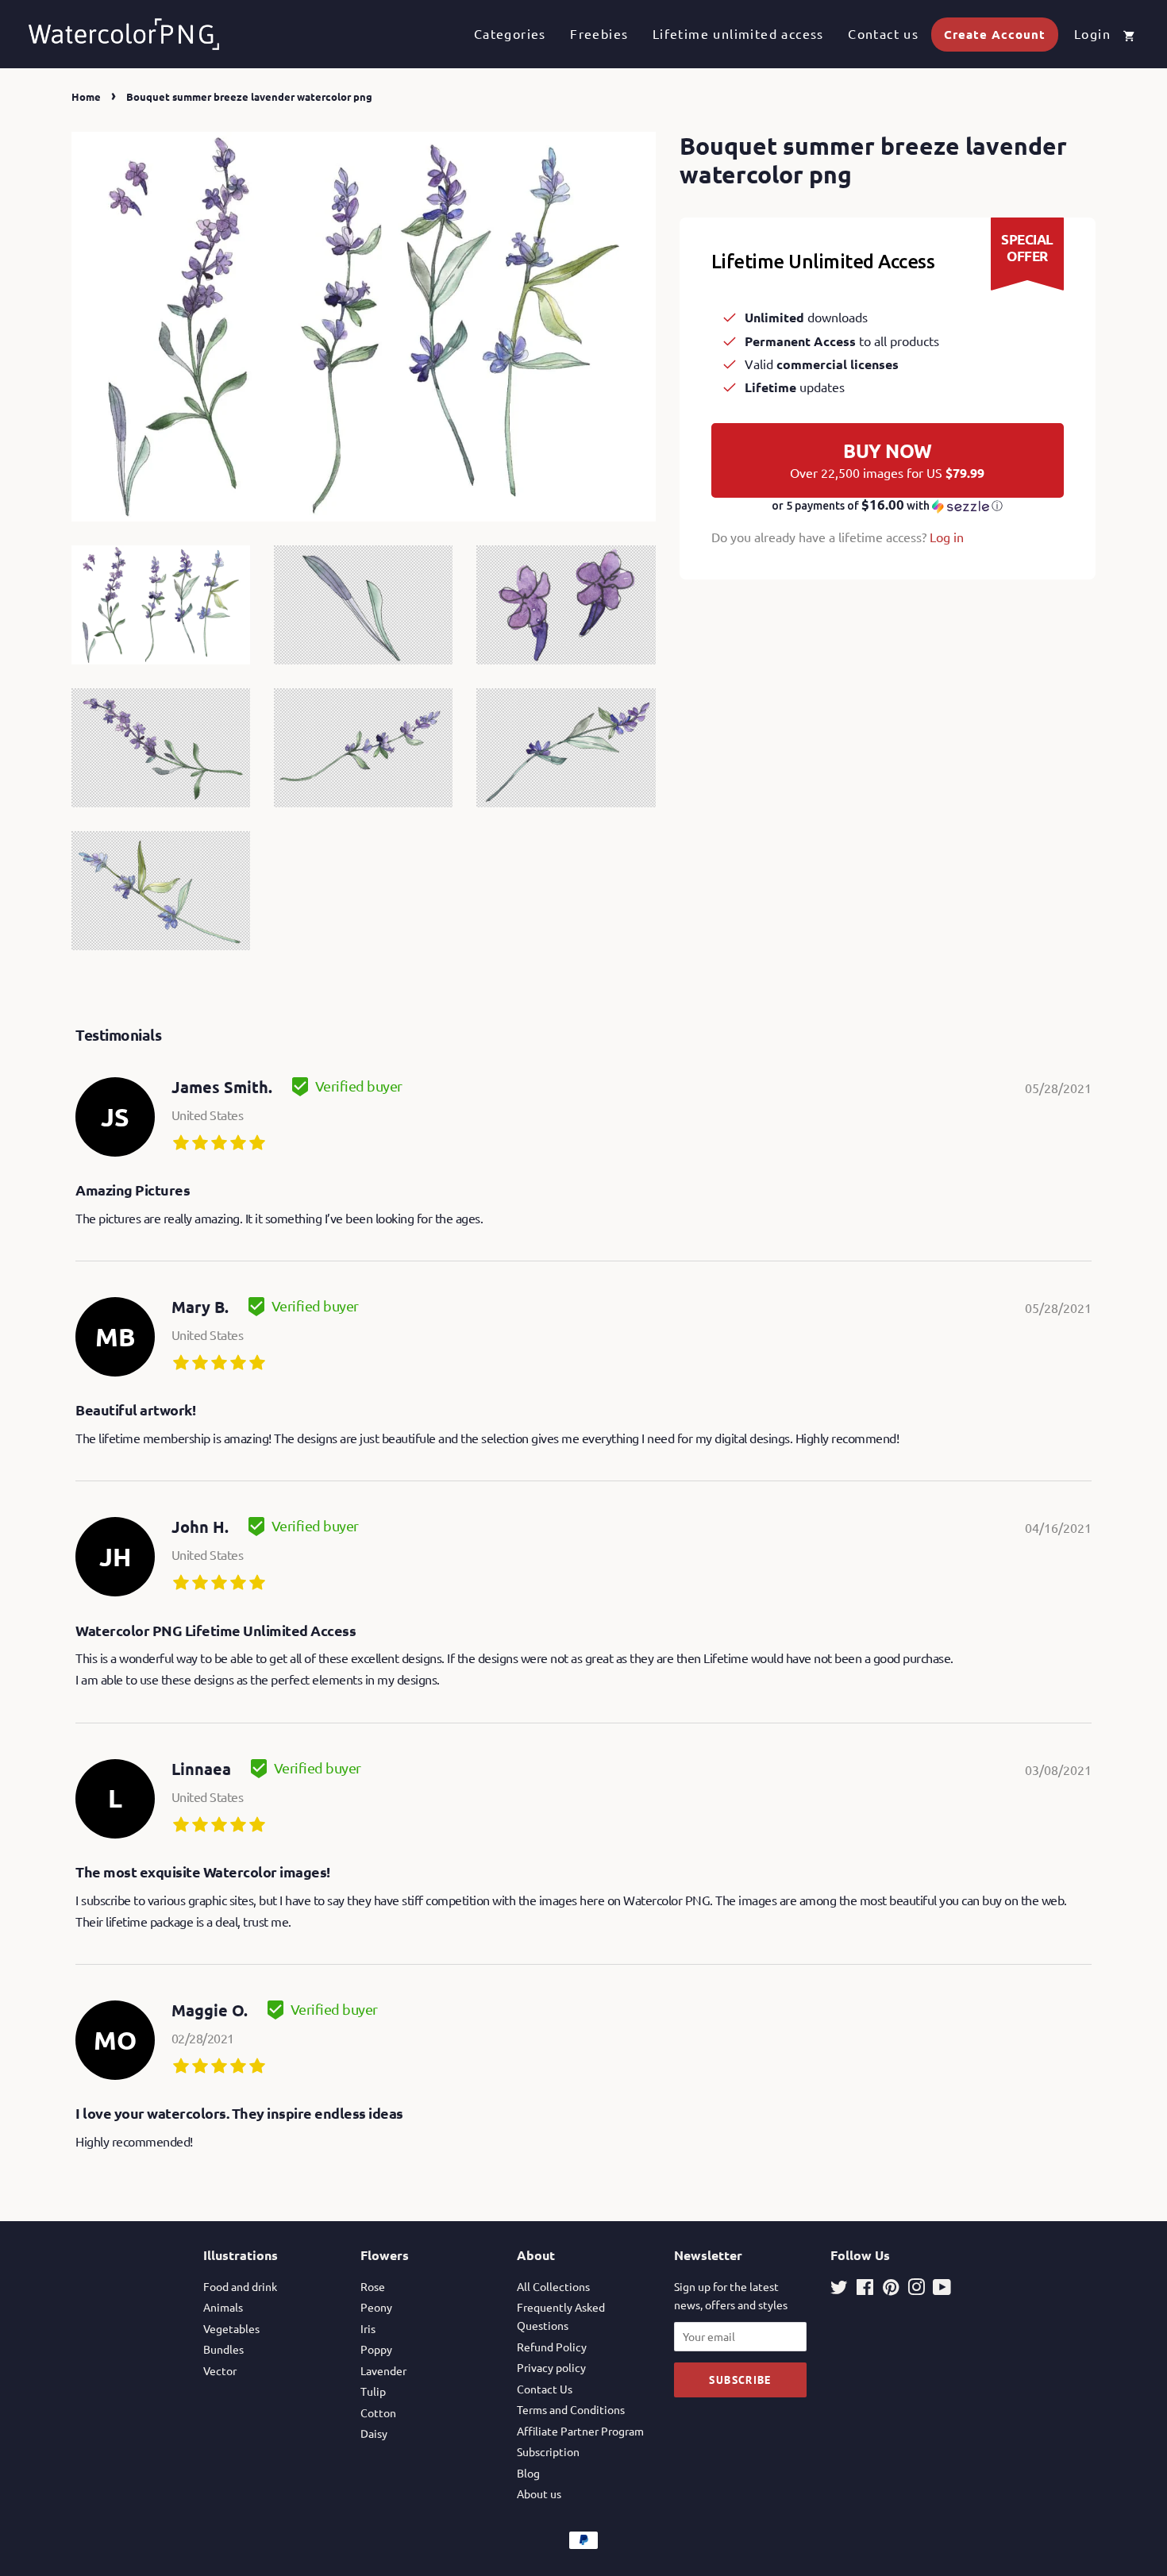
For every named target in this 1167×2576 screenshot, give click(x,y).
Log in (947, 537)
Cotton (378, 2412)
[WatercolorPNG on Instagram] (916, 2289)
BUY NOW (887, 460)
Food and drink (240, 2286)
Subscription (548, 2451)
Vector (220, 2370)
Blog (528, 2473)
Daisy (374, 2433)
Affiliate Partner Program (580, 2431)
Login (1092, 33)
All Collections (553, 2286)
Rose (373, 2286)
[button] (888, 506)
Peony (376, 2307)
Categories (510, 33)
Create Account (995, 34)
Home (86, 96)
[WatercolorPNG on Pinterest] (891, 2289)
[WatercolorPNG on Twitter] (839, 2289)
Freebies (599, 33)
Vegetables (231, 2328)
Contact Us (545, 2389)
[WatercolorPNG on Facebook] (865, 2289)
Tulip (373, 2391)
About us (539, 2493)
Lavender (383, 2370)
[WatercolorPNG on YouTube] (942, 2289)
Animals (223, 2307)
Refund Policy (552, 2347)
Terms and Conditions (571, 2409)
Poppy (376, 2349)
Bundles (223, 2349)
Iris (368, 2328)
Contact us (883, 33)
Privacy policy (551, 2367)
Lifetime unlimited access (738, 33)
